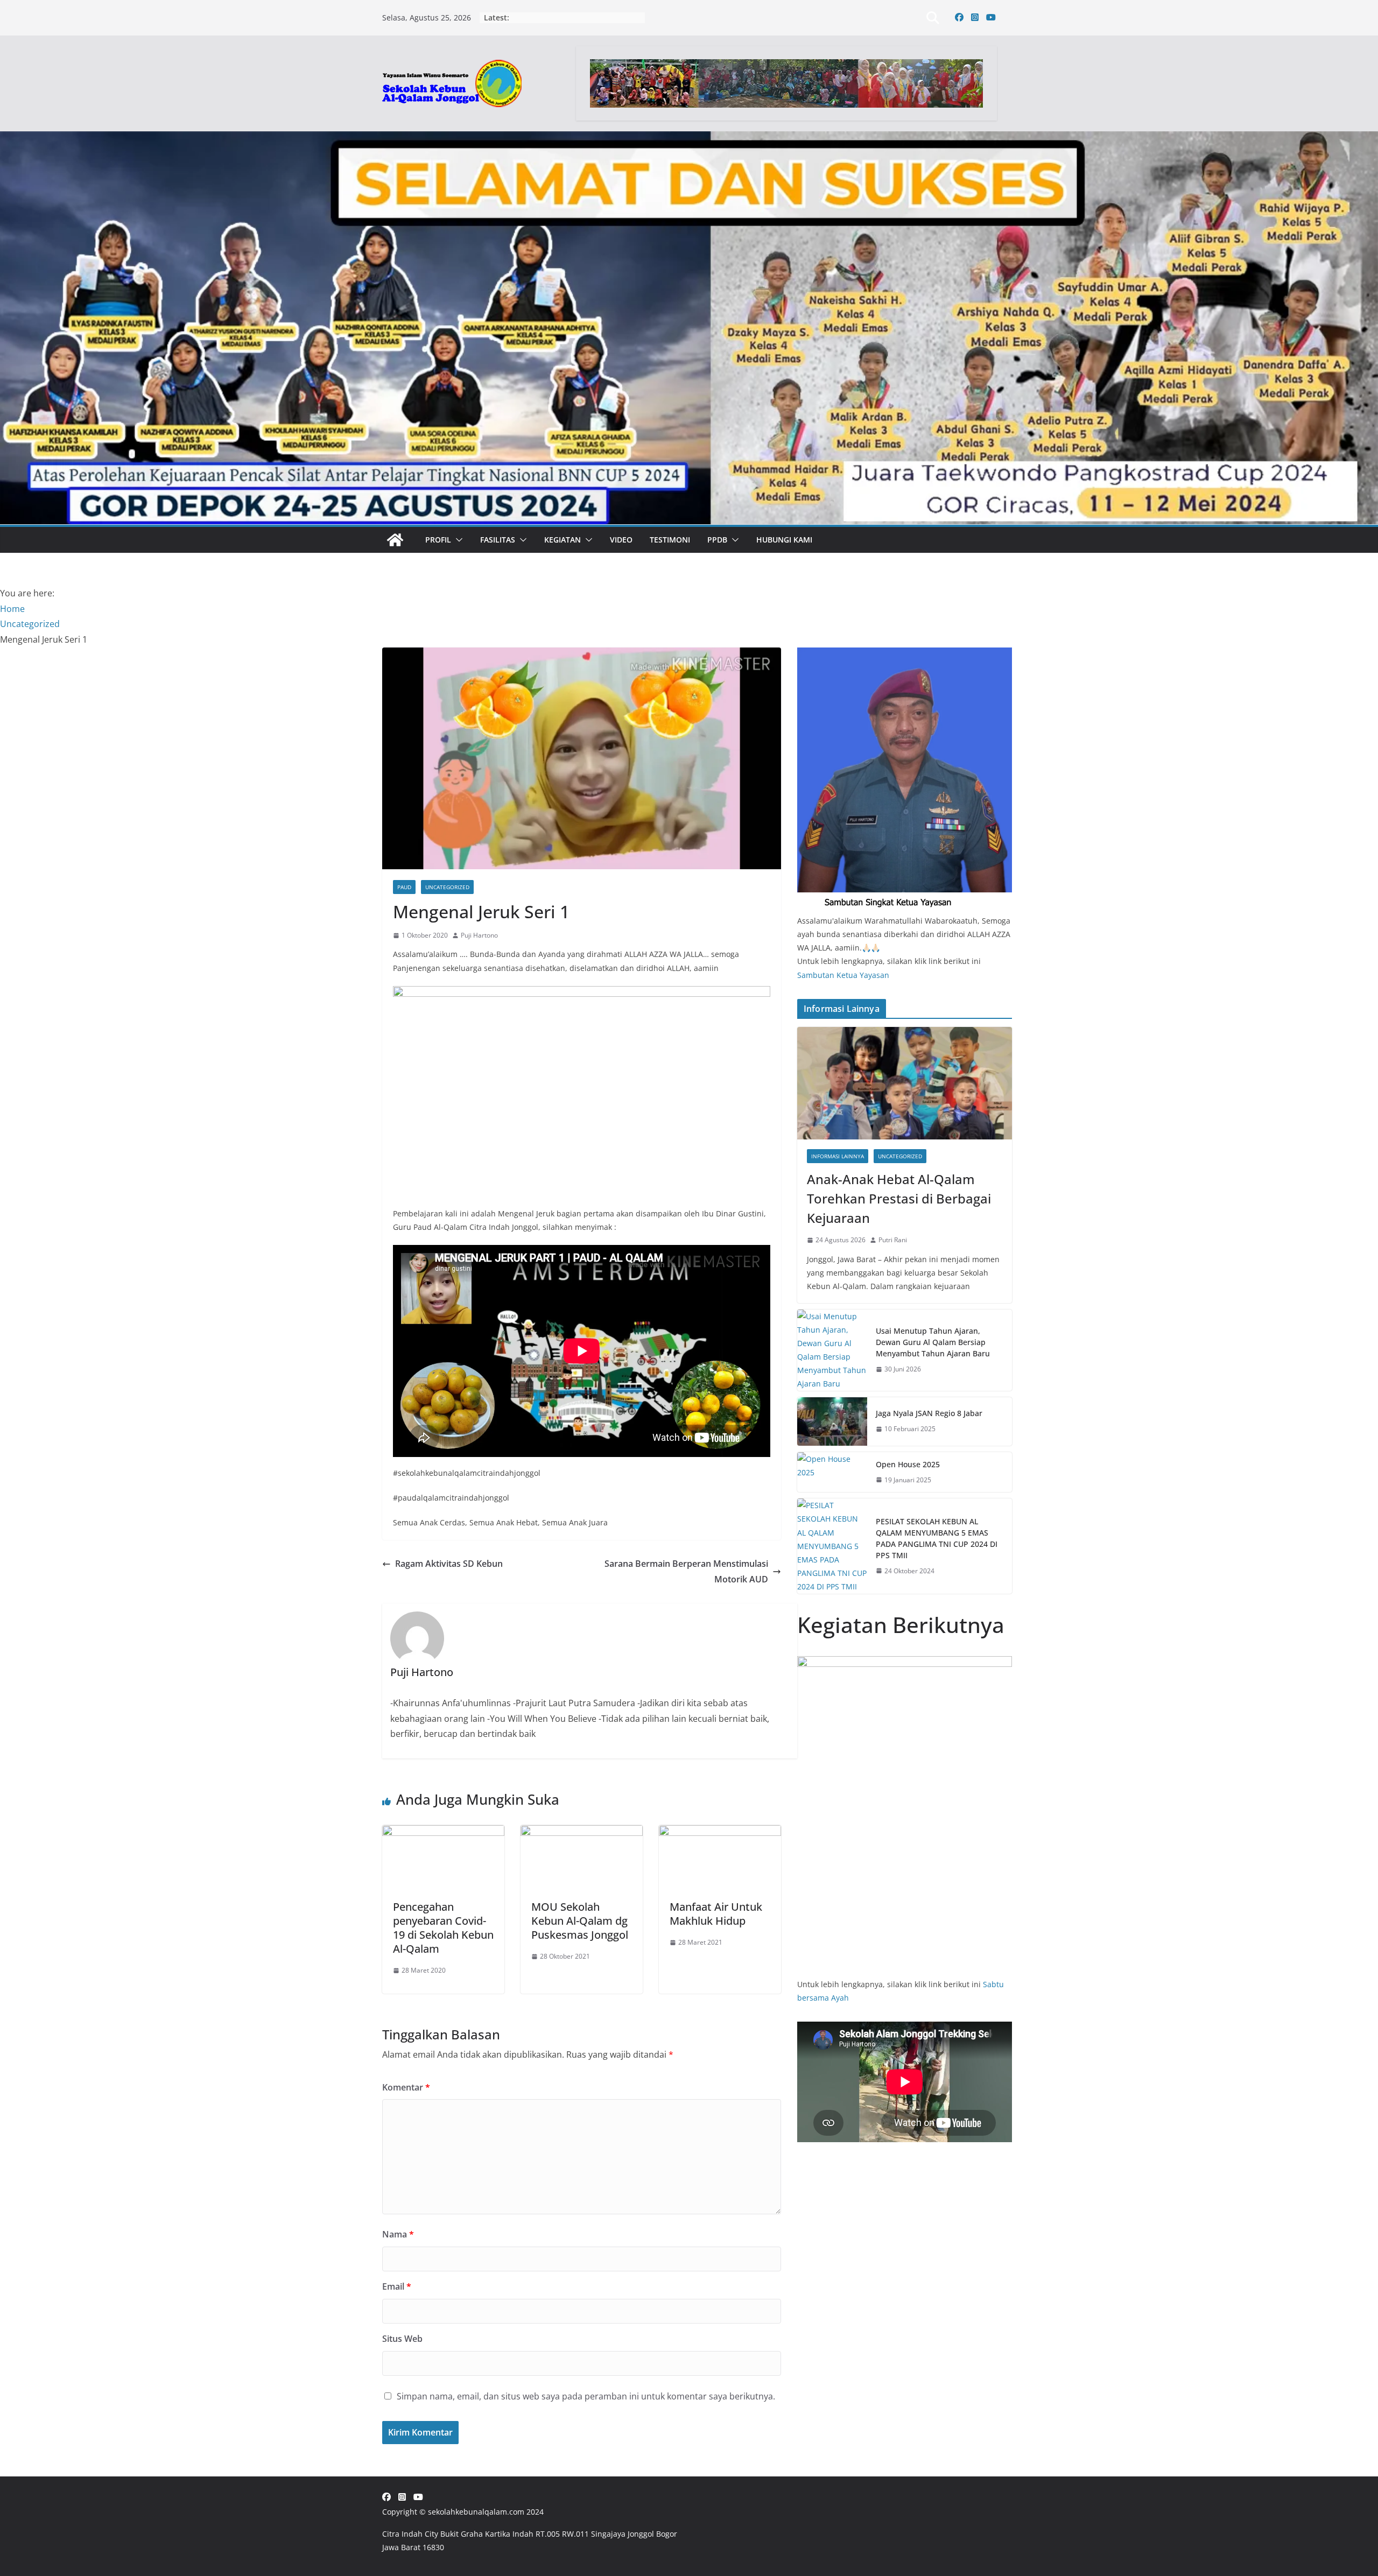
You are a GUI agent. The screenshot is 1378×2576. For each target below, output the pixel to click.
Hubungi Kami (784, 540)
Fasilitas (498, 540)
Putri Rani (893, 1240)
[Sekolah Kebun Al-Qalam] (395, 540)
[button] (457, 540)
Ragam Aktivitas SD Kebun (449, 1564)
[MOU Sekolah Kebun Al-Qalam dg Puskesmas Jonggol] (582, 1833)
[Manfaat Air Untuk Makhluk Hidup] (720, 1833)
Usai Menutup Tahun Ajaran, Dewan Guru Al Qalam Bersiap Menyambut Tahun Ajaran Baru (933, 1342)
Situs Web (402, 2339)
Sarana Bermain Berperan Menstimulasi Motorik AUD (686, 1571)
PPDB (717, 540)
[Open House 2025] (832, 1472)
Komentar (406, 2087)
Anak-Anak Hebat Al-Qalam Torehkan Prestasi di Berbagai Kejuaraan (899, 1198)
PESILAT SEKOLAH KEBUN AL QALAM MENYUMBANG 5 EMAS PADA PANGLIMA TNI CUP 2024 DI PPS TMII (937, 1538)
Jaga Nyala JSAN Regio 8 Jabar (929, 1413)
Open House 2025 (908, 1464)
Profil (438, 540)
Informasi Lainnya (838, 1156)
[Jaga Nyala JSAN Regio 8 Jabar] (832, 1421)
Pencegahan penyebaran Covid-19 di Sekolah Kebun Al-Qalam (443, 1928)
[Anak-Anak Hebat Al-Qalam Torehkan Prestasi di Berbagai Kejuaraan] (905, 1083)
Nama (398, 2234)
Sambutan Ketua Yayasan (843, 975)
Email (397, 2286)
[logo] (905, 654)
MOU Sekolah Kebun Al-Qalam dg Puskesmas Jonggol (580, 1921)
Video (621, 540)
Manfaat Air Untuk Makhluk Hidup (716, 1914)
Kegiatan (563, 540)
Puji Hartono (479, 935)
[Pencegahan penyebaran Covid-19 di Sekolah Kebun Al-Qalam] (443, 1833)
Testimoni (670, 540)
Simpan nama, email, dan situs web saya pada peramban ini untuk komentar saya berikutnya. (586, 2396)
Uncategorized (447, 887)
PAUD (404, 887)
